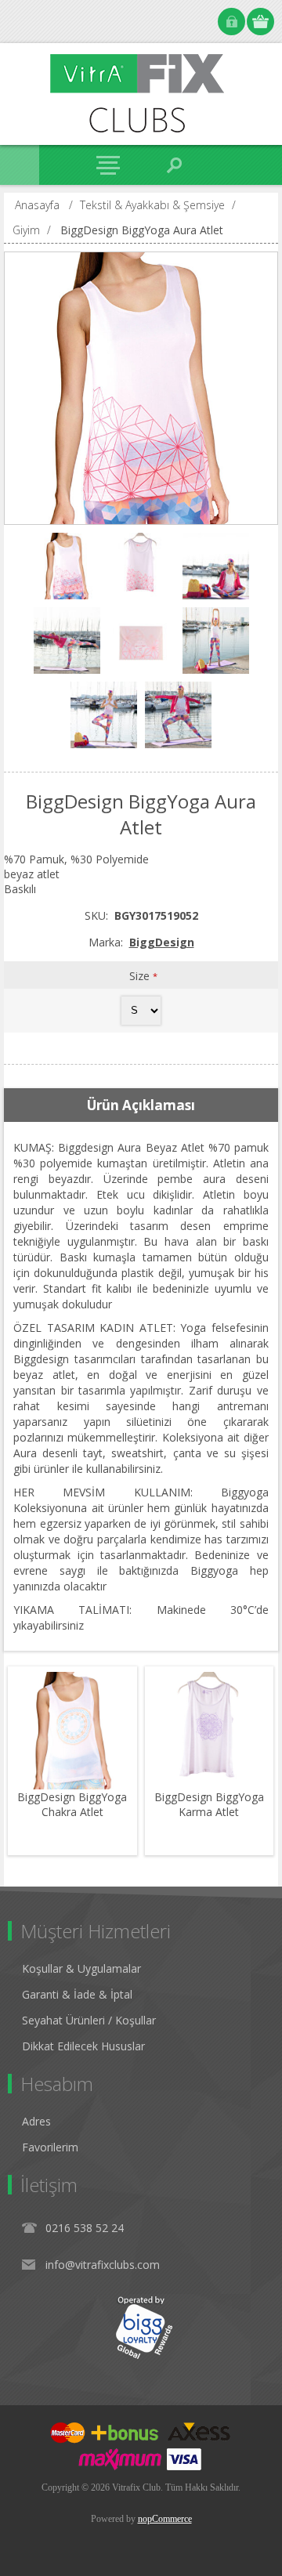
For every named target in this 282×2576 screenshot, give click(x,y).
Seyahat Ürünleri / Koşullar (89, 2020)
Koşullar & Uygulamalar (81, 1968)
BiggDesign (162, 942)
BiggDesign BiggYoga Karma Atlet (209, 1804)
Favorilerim (50, 2147)
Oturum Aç (231, 22)
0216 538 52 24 (85, 2228)
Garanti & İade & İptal (77, 1994)
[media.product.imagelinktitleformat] (72, 1731)
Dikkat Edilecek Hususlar (83, 2046)
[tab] (141, 1105)
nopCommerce (165, 2519)
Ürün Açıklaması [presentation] (141, 1105)
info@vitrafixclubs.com (103, 2265)
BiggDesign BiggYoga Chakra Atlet (72, 1804)
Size (141, 976)
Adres (36, 2121)
